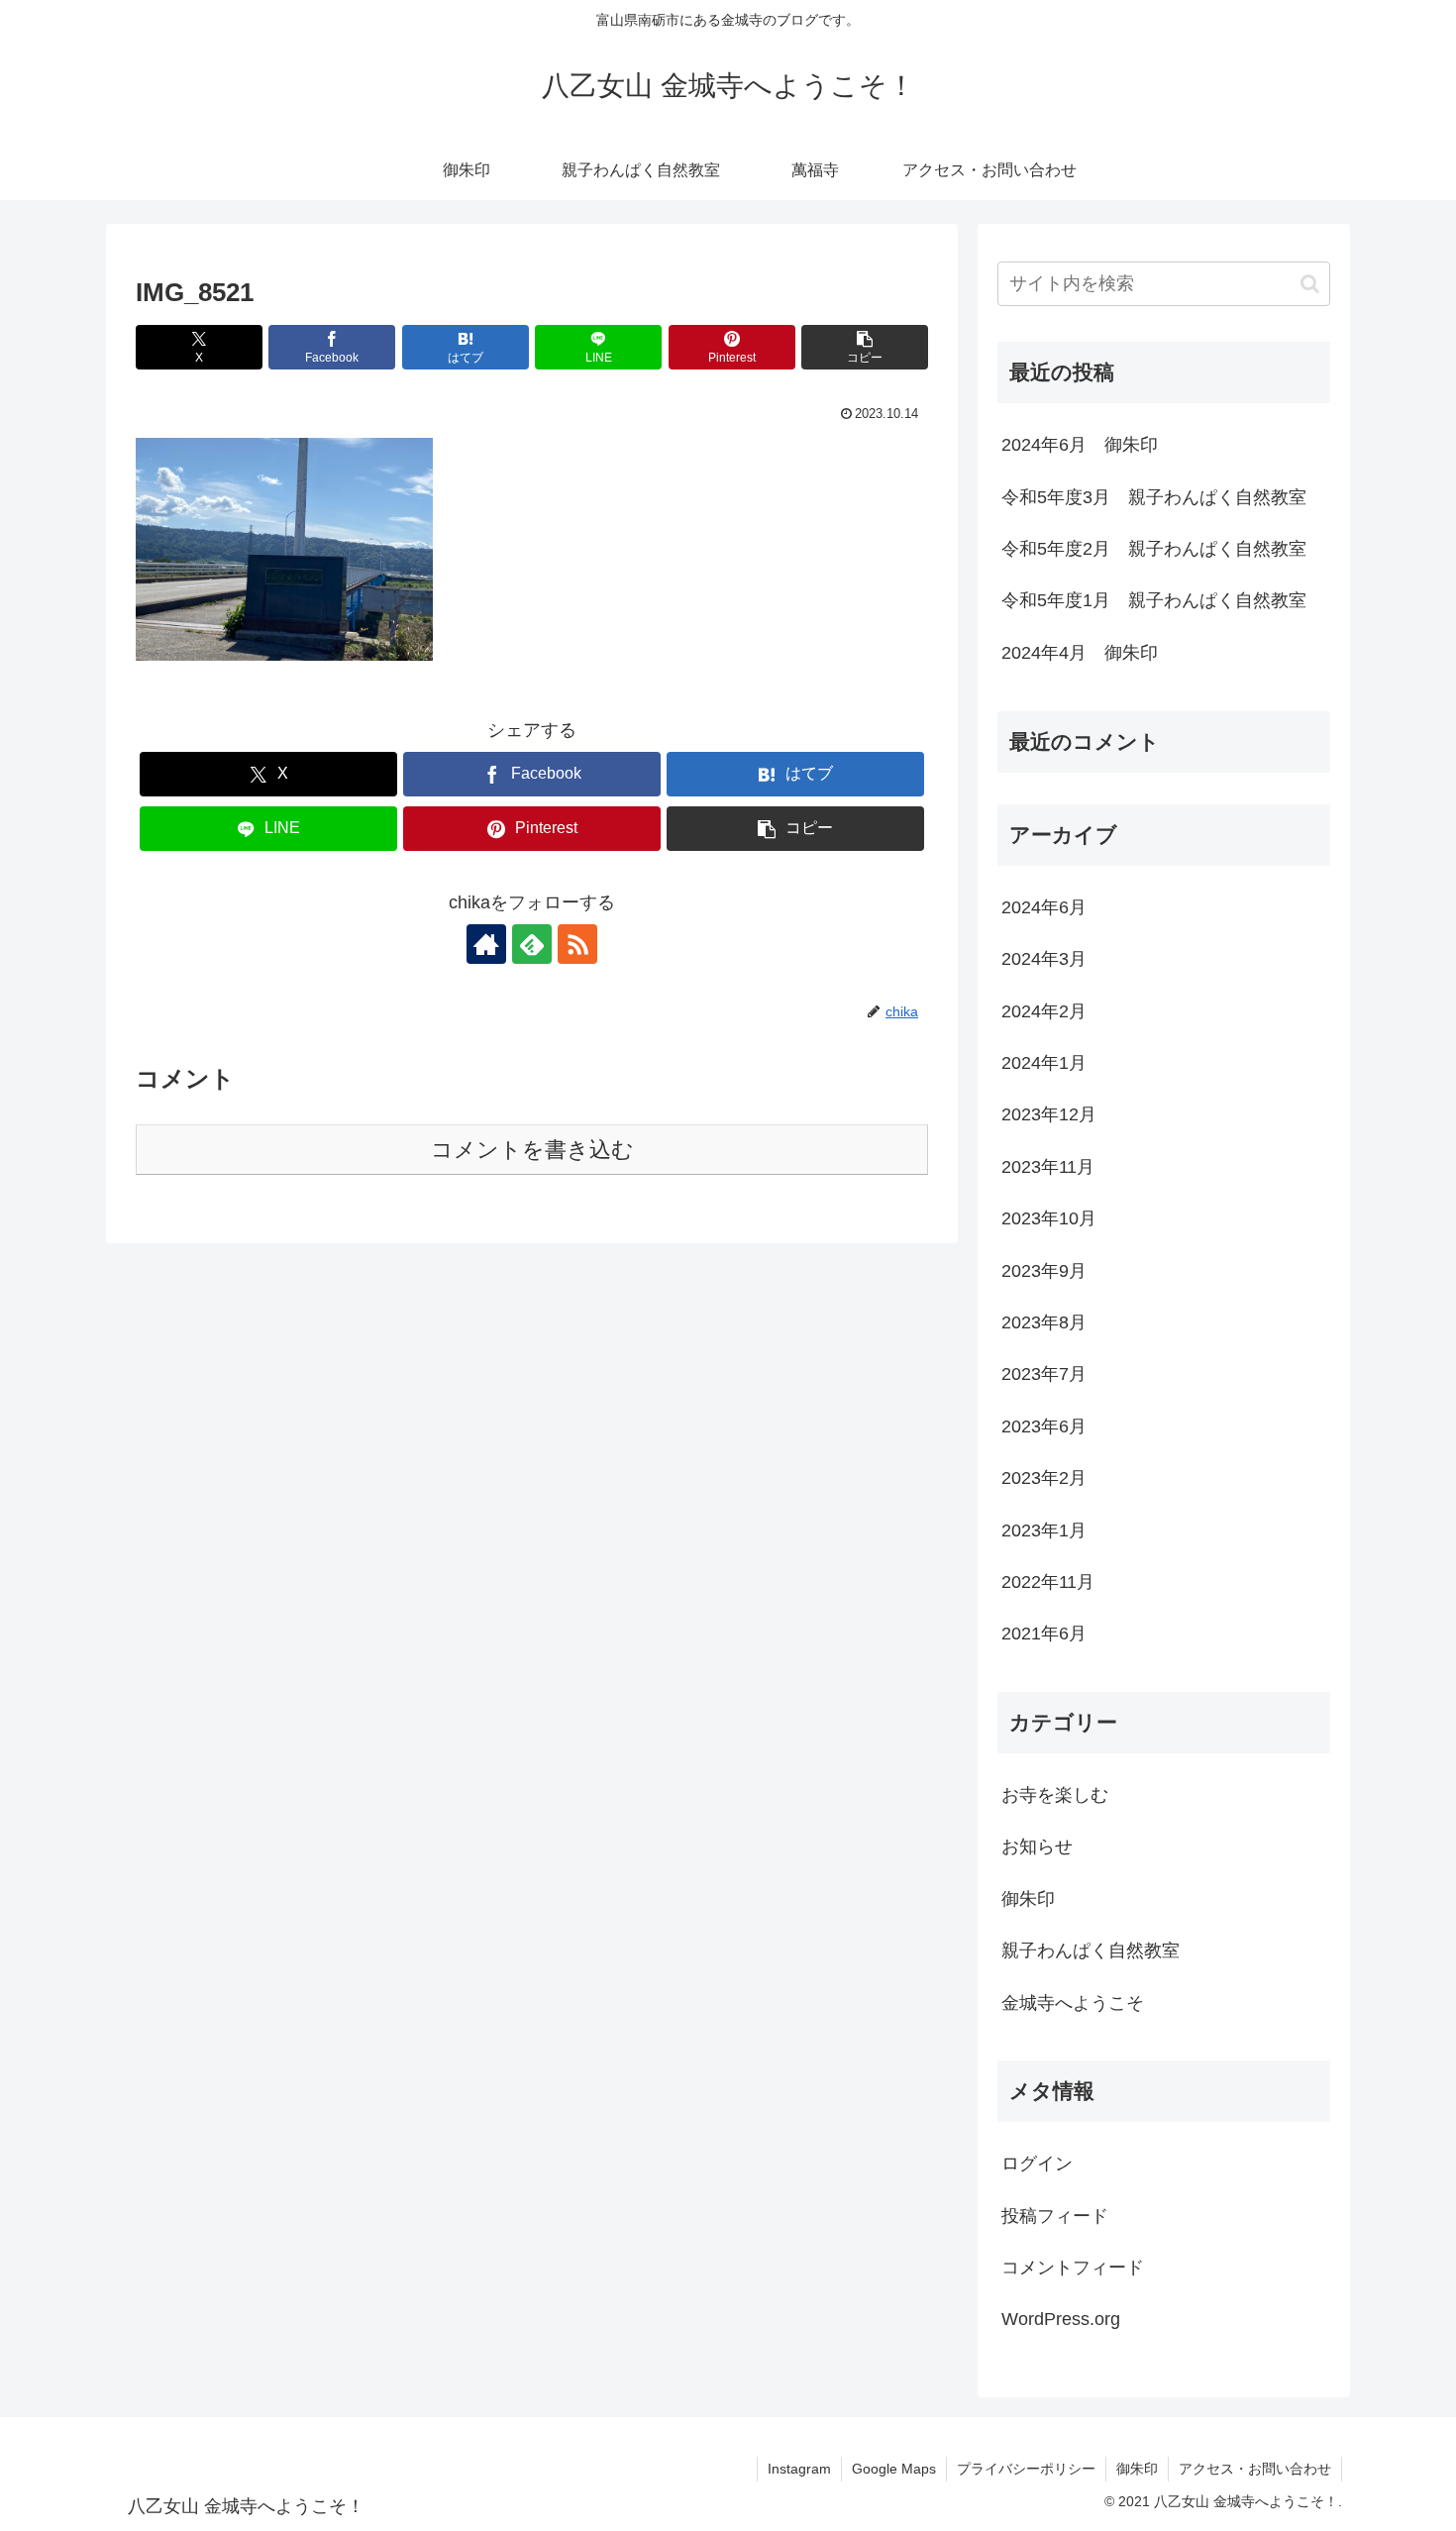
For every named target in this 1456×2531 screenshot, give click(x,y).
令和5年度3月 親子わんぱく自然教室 (1154, 497)
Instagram (799, 2469)
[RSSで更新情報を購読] (577, 944)
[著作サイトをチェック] (486, 944)
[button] (865, 347)
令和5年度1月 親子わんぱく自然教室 (1154, 600)
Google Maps (894, 2469)
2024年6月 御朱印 (1080, 445)
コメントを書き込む (532, 1150)
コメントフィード (1073, 2267)
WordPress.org (1061, 2319)
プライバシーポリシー (1026, 2469)
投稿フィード (1055, 2216)
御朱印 (1137, 2469)
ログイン (1037, 2163)
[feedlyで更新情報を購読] (532, 944)
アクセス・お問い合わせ (1255, 2469)
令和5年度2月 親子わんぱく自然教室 (1154, 549)
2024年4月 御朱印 (1080, 653)
